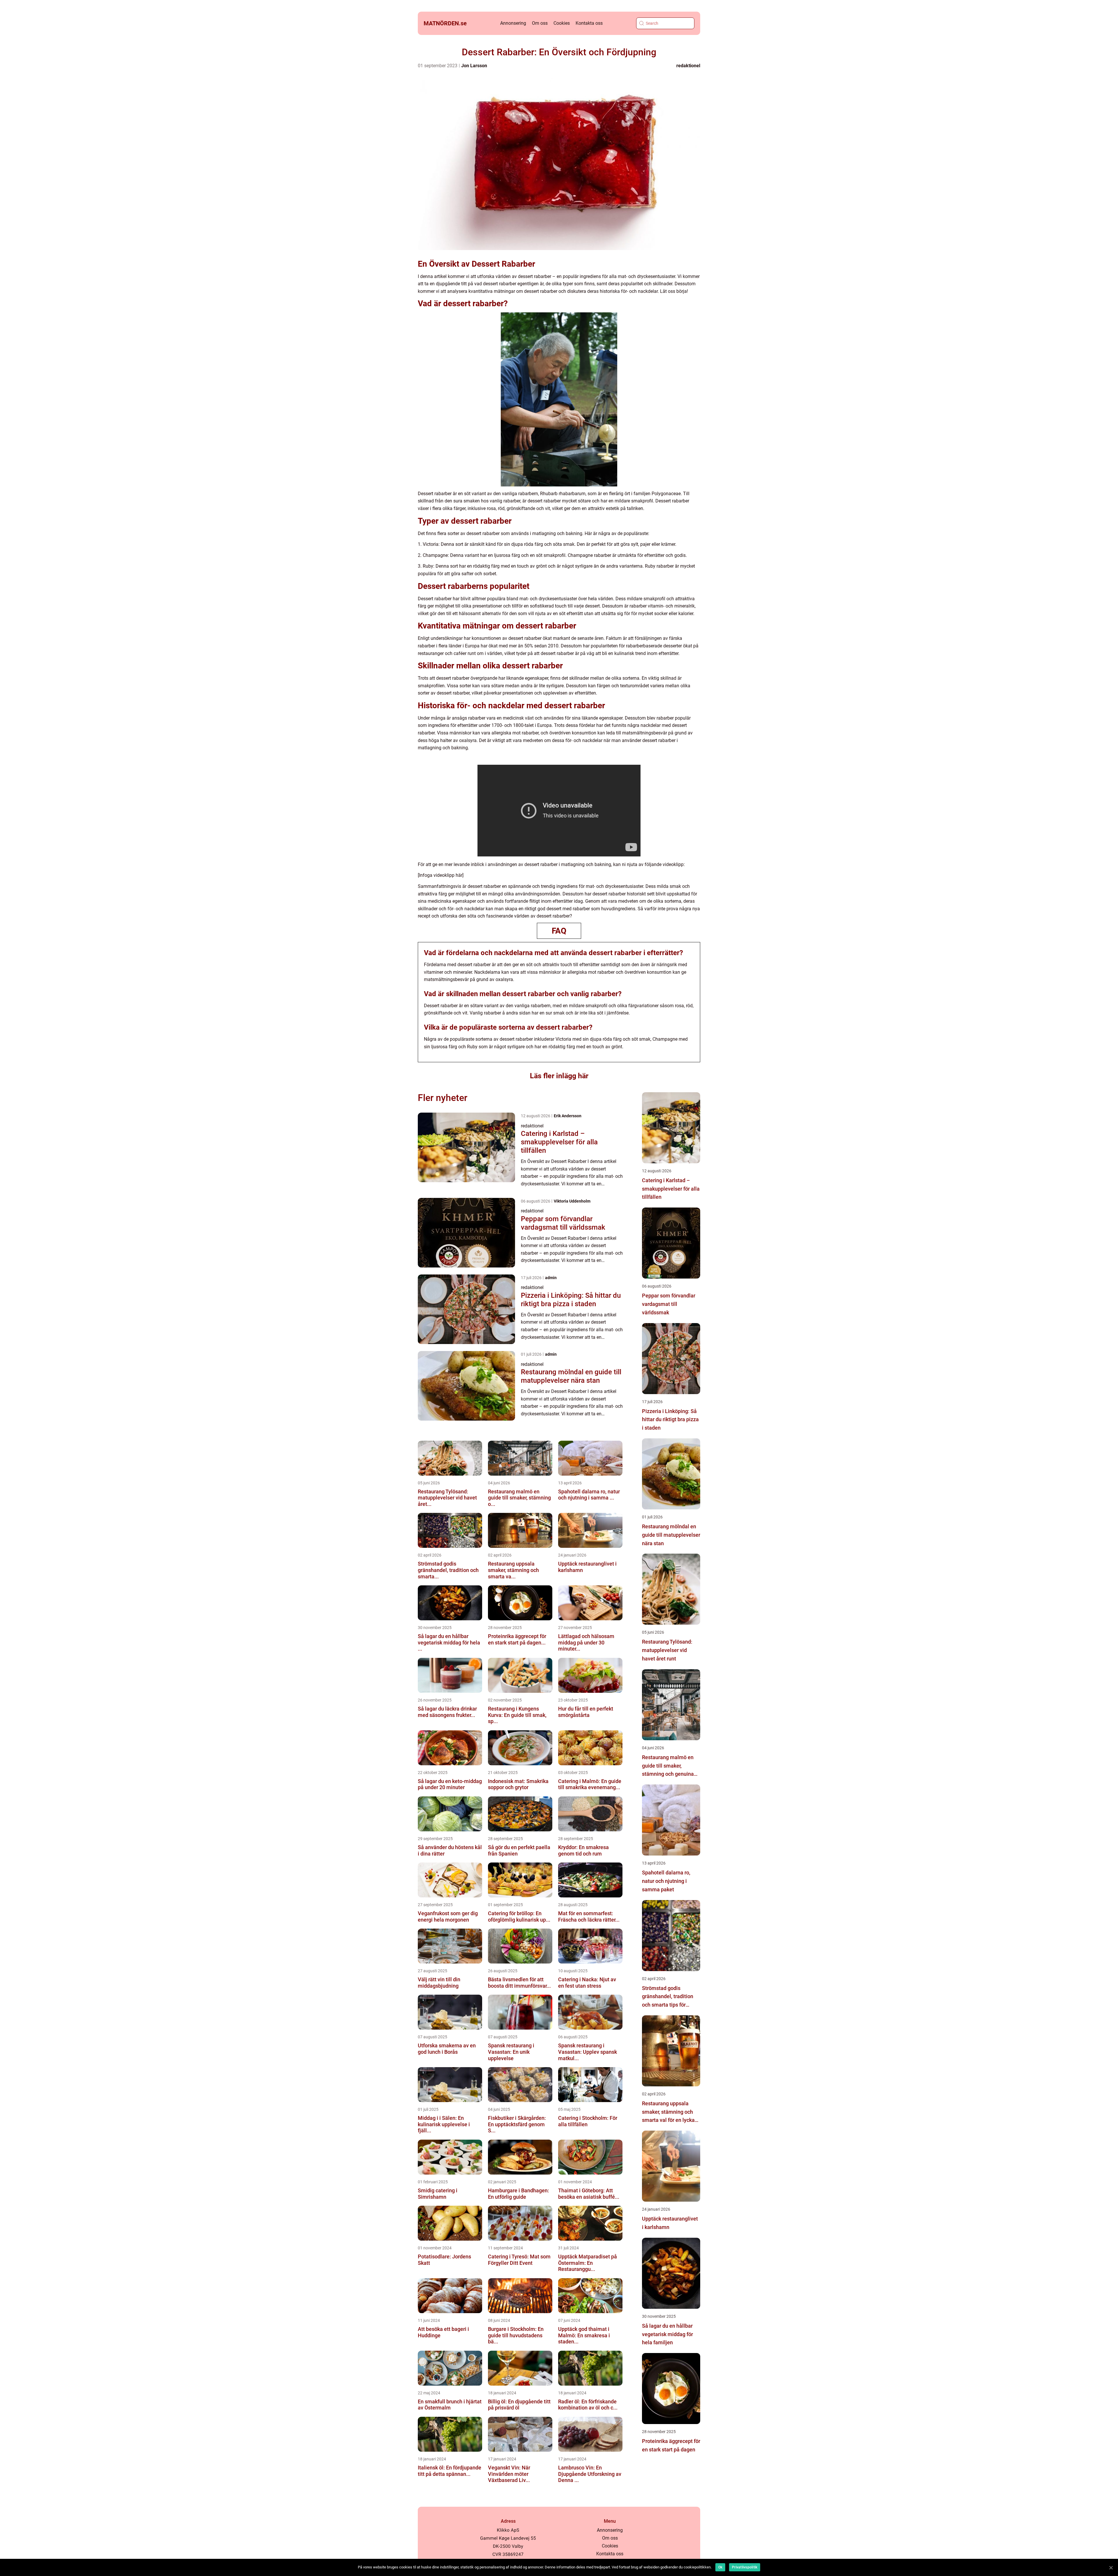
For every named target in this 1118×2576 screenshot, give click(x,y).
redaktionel (688, 66)
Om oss (540, 23)
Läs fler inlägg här (559, 1076)
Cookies (562, 23)
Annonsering (513, 23)
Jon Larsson (474, 66)
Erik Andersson (568, 1116)
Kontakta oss (589, 23)
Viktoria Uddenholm (572, 1201)
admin (551, 1278)
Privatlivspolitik (745, 2567)
